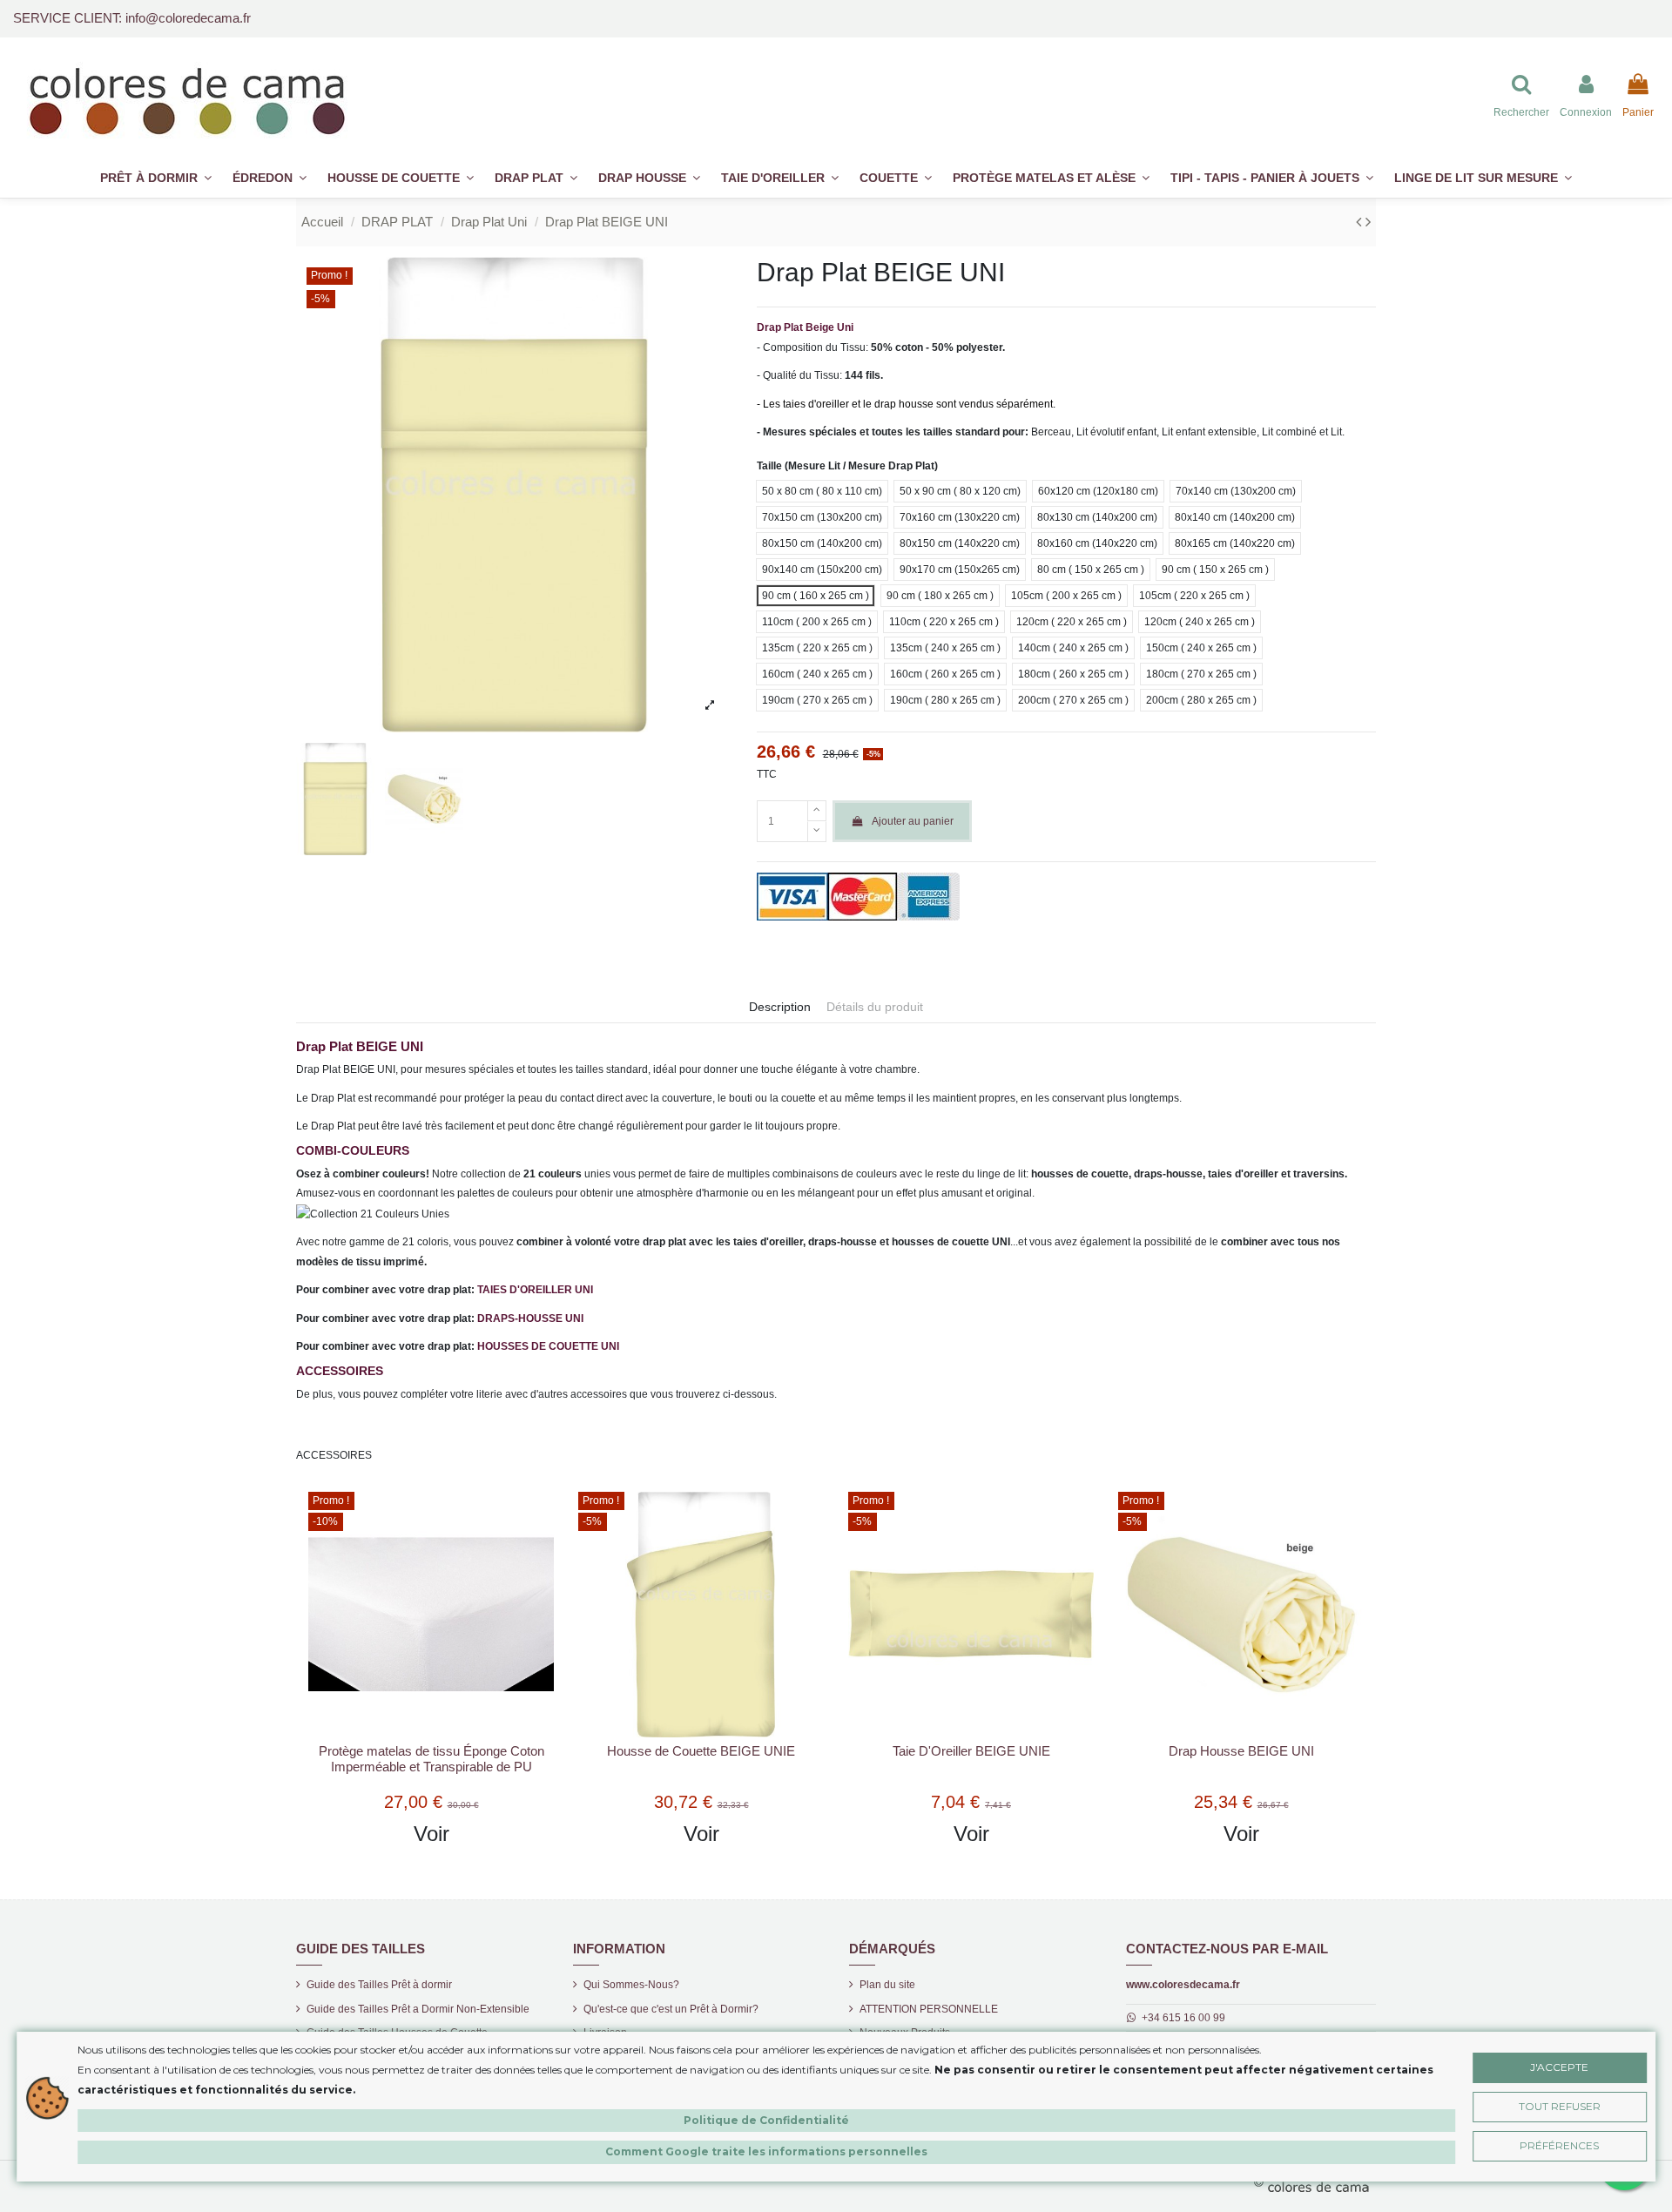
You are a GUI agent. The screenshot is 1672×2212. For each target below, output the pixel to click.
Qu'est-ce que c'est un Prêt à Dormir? (671, 2009)
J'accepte (1559, 2066)
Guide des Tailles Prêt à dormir (379, 1985)
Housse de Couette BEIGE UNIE (701, 1751)
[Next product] (1368, 222)
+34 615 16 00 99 (1183, 2018)
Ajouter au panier (913, 821)
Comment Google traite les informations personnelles (766, 2151)
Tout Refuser (1560, 2105)
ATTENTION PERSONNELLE (929, 2009)
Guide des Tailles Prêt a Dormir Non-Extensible (418, 2009)
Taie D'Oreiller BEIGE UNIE (971, 1751)
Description (780, 1007)
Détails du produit (875, 1007)
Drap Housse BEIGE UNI (1241, 1751)
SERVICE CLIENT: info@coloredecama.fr (132, 18)
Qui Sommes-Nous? (631, 1985)
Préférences (1559, 2145)
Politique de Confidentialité (766, 2119)
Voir (431, 1834)
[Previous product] (1361, 222)
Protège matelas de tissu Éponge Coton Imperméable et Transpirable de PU (431, 1759)
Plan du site (887, 1985)
